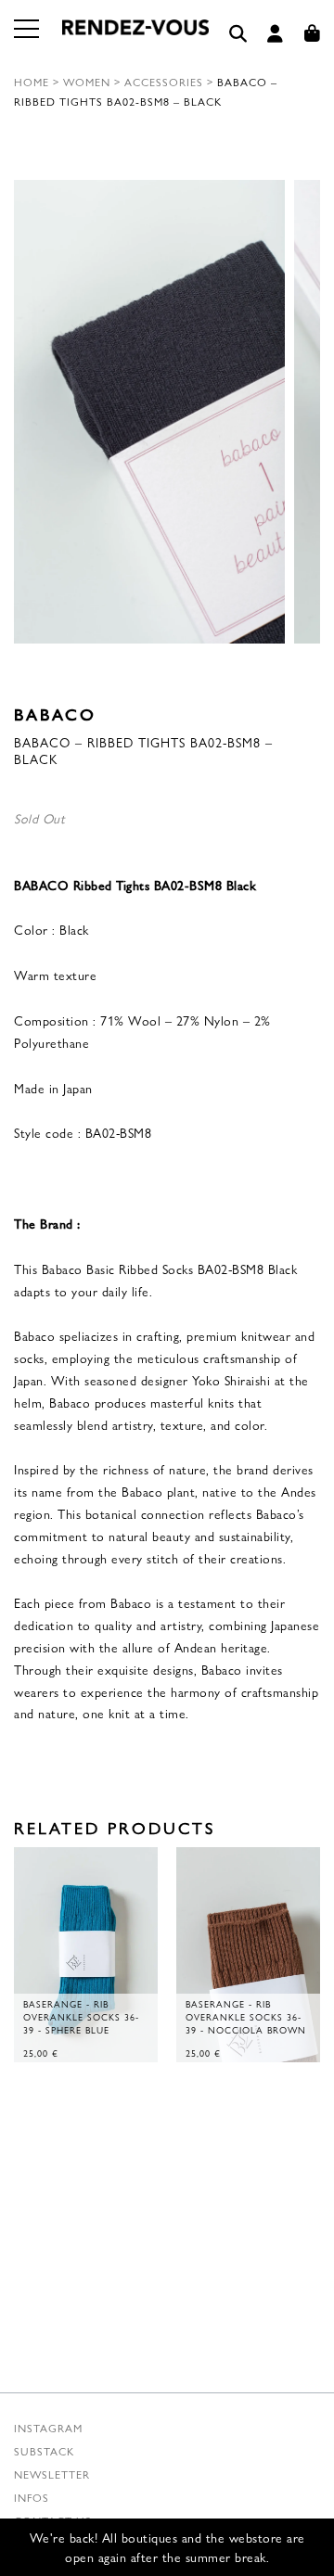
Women (87, 82)
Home (32, 82)
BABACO (55, 714)
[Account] (276, 34)
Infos (32, 2497)
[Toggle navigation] (28, 40)
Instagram (48, 2428)
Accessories (164, 82)
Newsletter (52, 2474)
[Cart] (313, 34)
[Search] (238, 34)
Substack (44, 2451)
